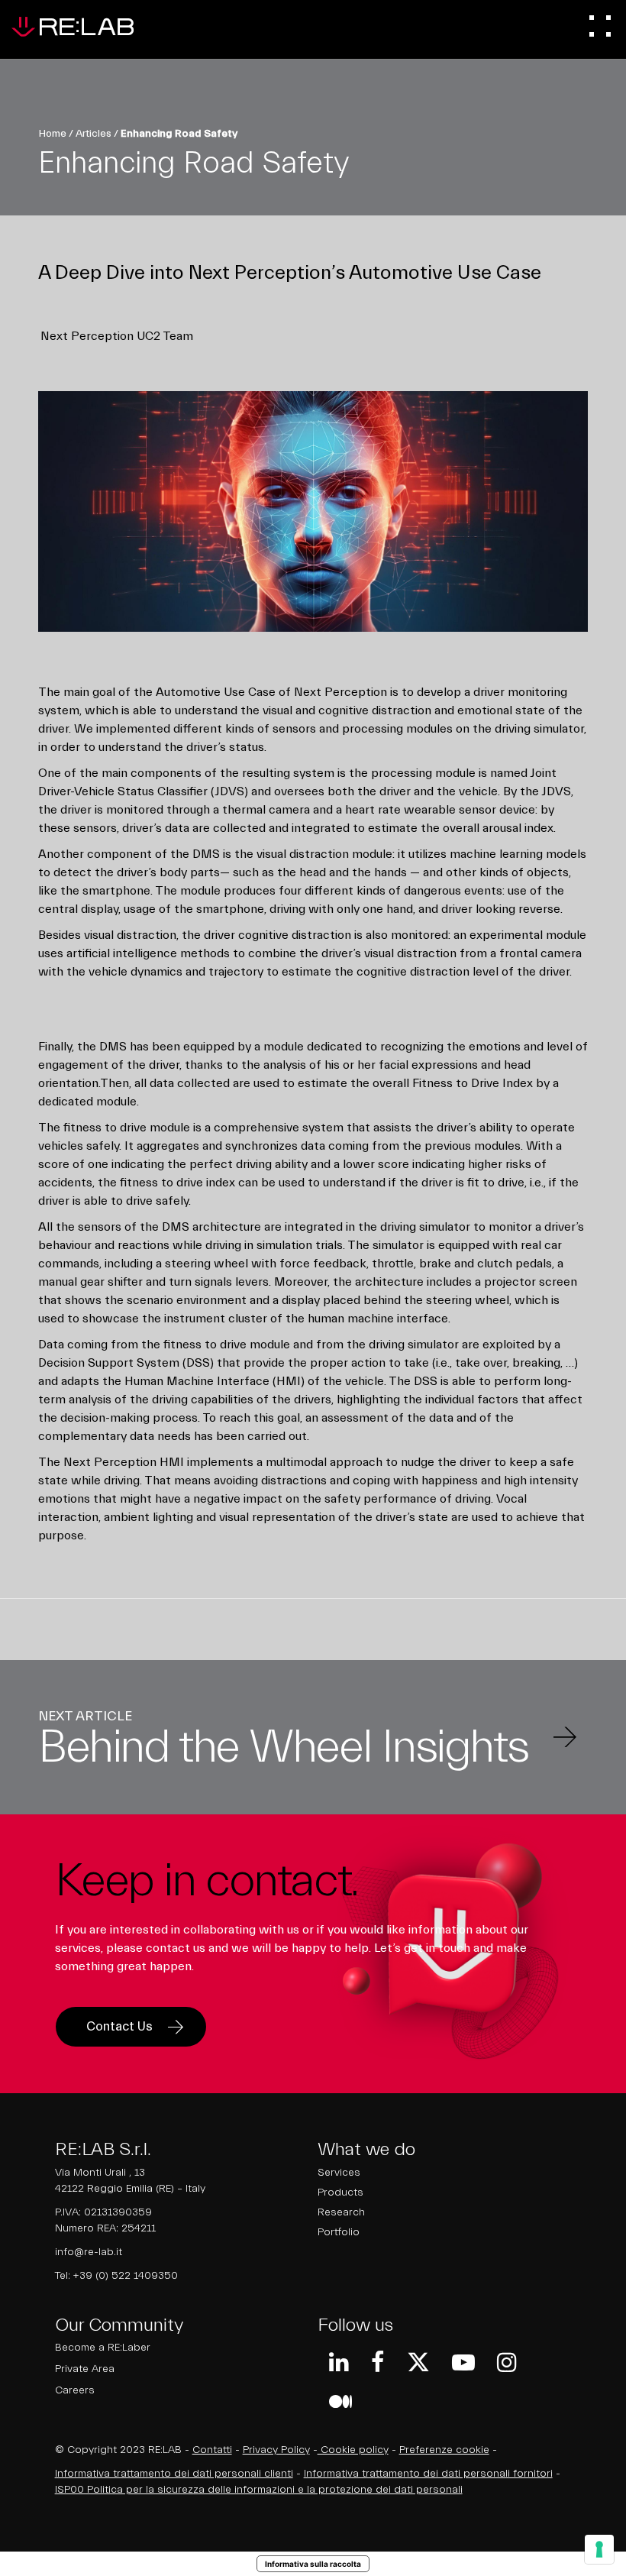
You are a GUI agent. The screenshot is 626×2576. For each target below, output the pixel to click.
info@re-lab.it (89, 2252)
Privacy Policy (276, 2450)
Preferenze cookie (444, 2450)
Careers (75, 2390)
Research (341, 2212)
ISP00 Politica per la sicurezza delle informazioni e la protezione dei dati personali (259, 2490)
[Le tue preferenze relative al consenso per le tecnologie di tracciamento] (599, 2549)
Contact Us (119, 2026)
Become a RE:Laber (103, 2348)
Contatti (212, 2450)
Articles (94, 134)
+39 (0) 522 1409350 (126, 2276)
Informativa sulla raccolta (313, 2564)
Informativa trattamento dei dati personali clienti (174, 2474)
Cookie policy (353, 2450)
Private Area (85, 2369)
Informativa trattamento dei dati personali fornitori (428, 2474)
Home (52, 134)
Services (339, 2173)
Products (340, 2193)
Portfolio (339, 2232)
